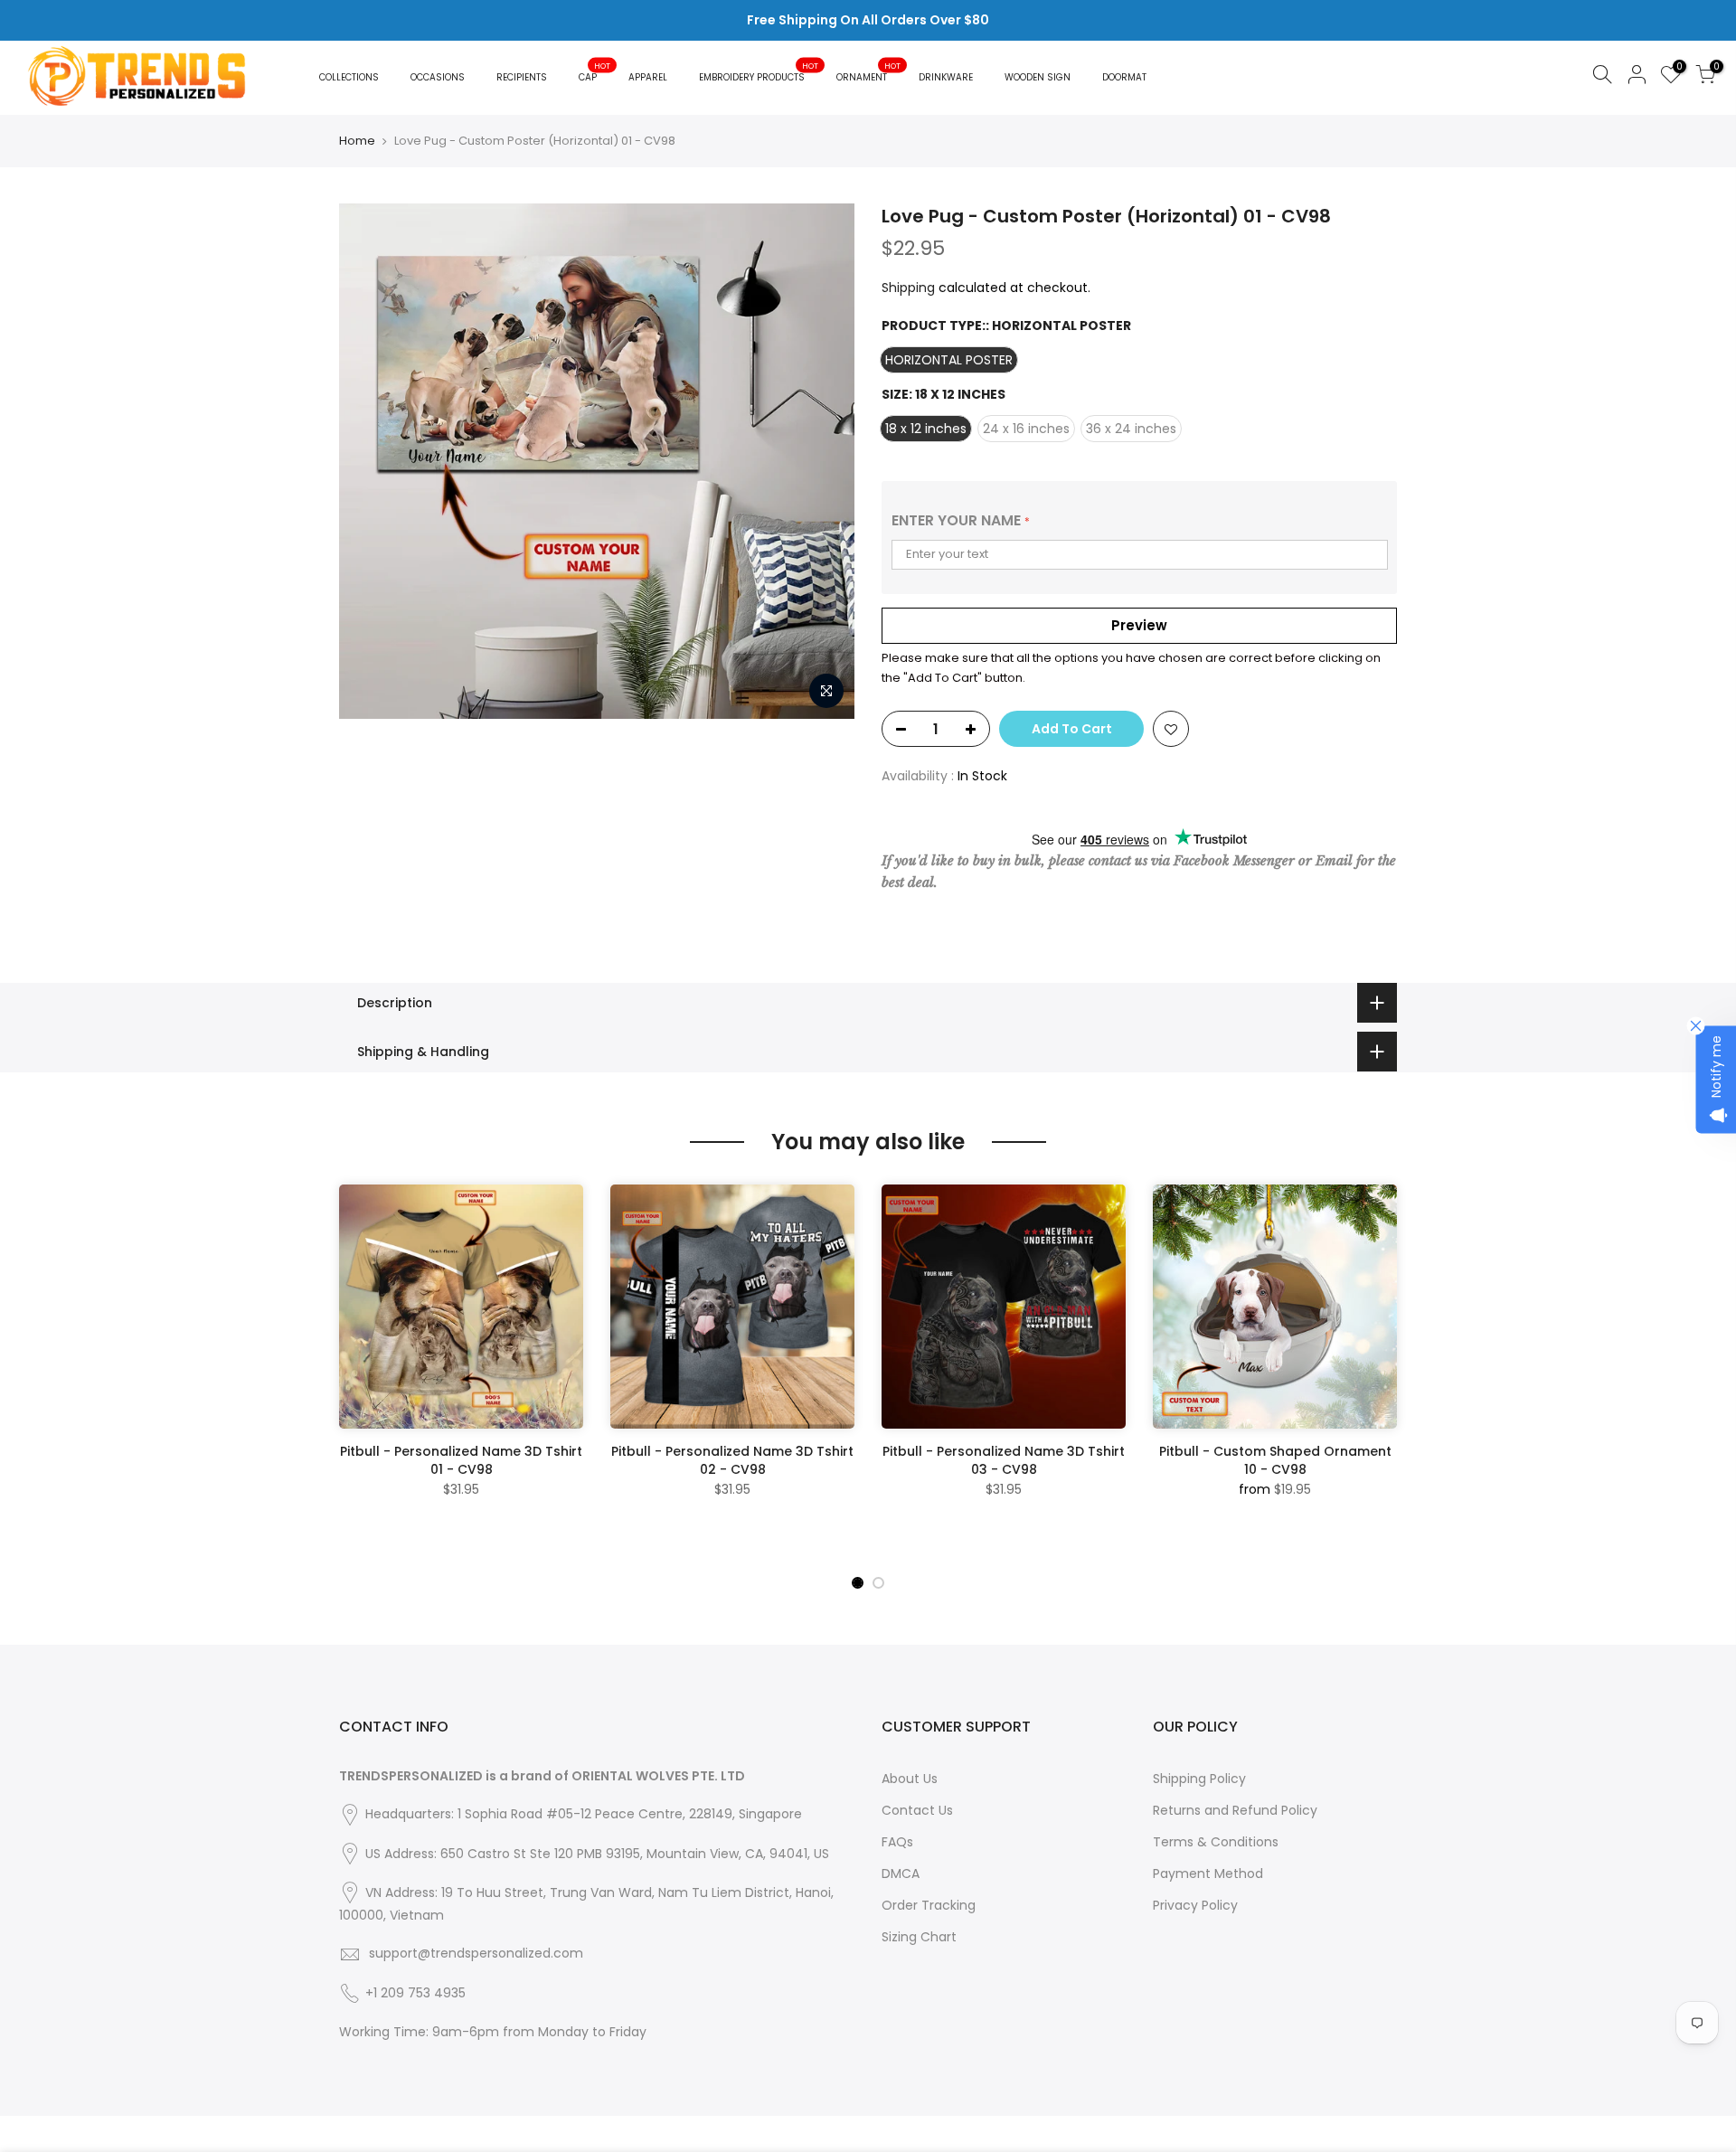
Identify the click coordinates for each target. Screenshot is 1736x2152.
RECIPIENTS (522, 77)
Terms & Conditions (1216, 1842)
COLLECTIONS (349, 77)
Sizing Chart (919, 1937)
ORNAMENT (869, 72)
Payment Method (1208, 1874)
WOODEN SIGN (1038, 77)
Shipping (908, 288)
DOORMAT (1124, 77)
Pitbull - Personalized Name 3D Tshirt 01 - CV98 (461, 1460)
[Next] (1379, 1374)
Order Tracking (929, 1905)
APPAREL (648, 77)
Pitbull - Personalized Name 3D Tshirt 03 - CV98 (1004, 1460)
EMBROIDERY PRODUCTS (759, 72)
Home (357, 141)
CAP (595, 72)
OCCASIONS (438, 77)
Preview (1139, 625)
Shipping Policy (1199, 1779)
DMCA (901, 1874)
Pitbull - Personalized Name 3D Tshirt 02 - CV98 (732, 1460)
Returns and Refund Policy (1235, 1810)
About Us (910, 1779)
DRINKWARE (946, 77)
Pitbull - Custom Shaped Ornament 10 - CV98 (1275, 1460)
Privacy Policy (1195, 1905)
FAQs (897, 1842)
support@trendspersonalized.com (476, 1953)
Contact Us (917, 1810)
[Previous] (357, 1374)
